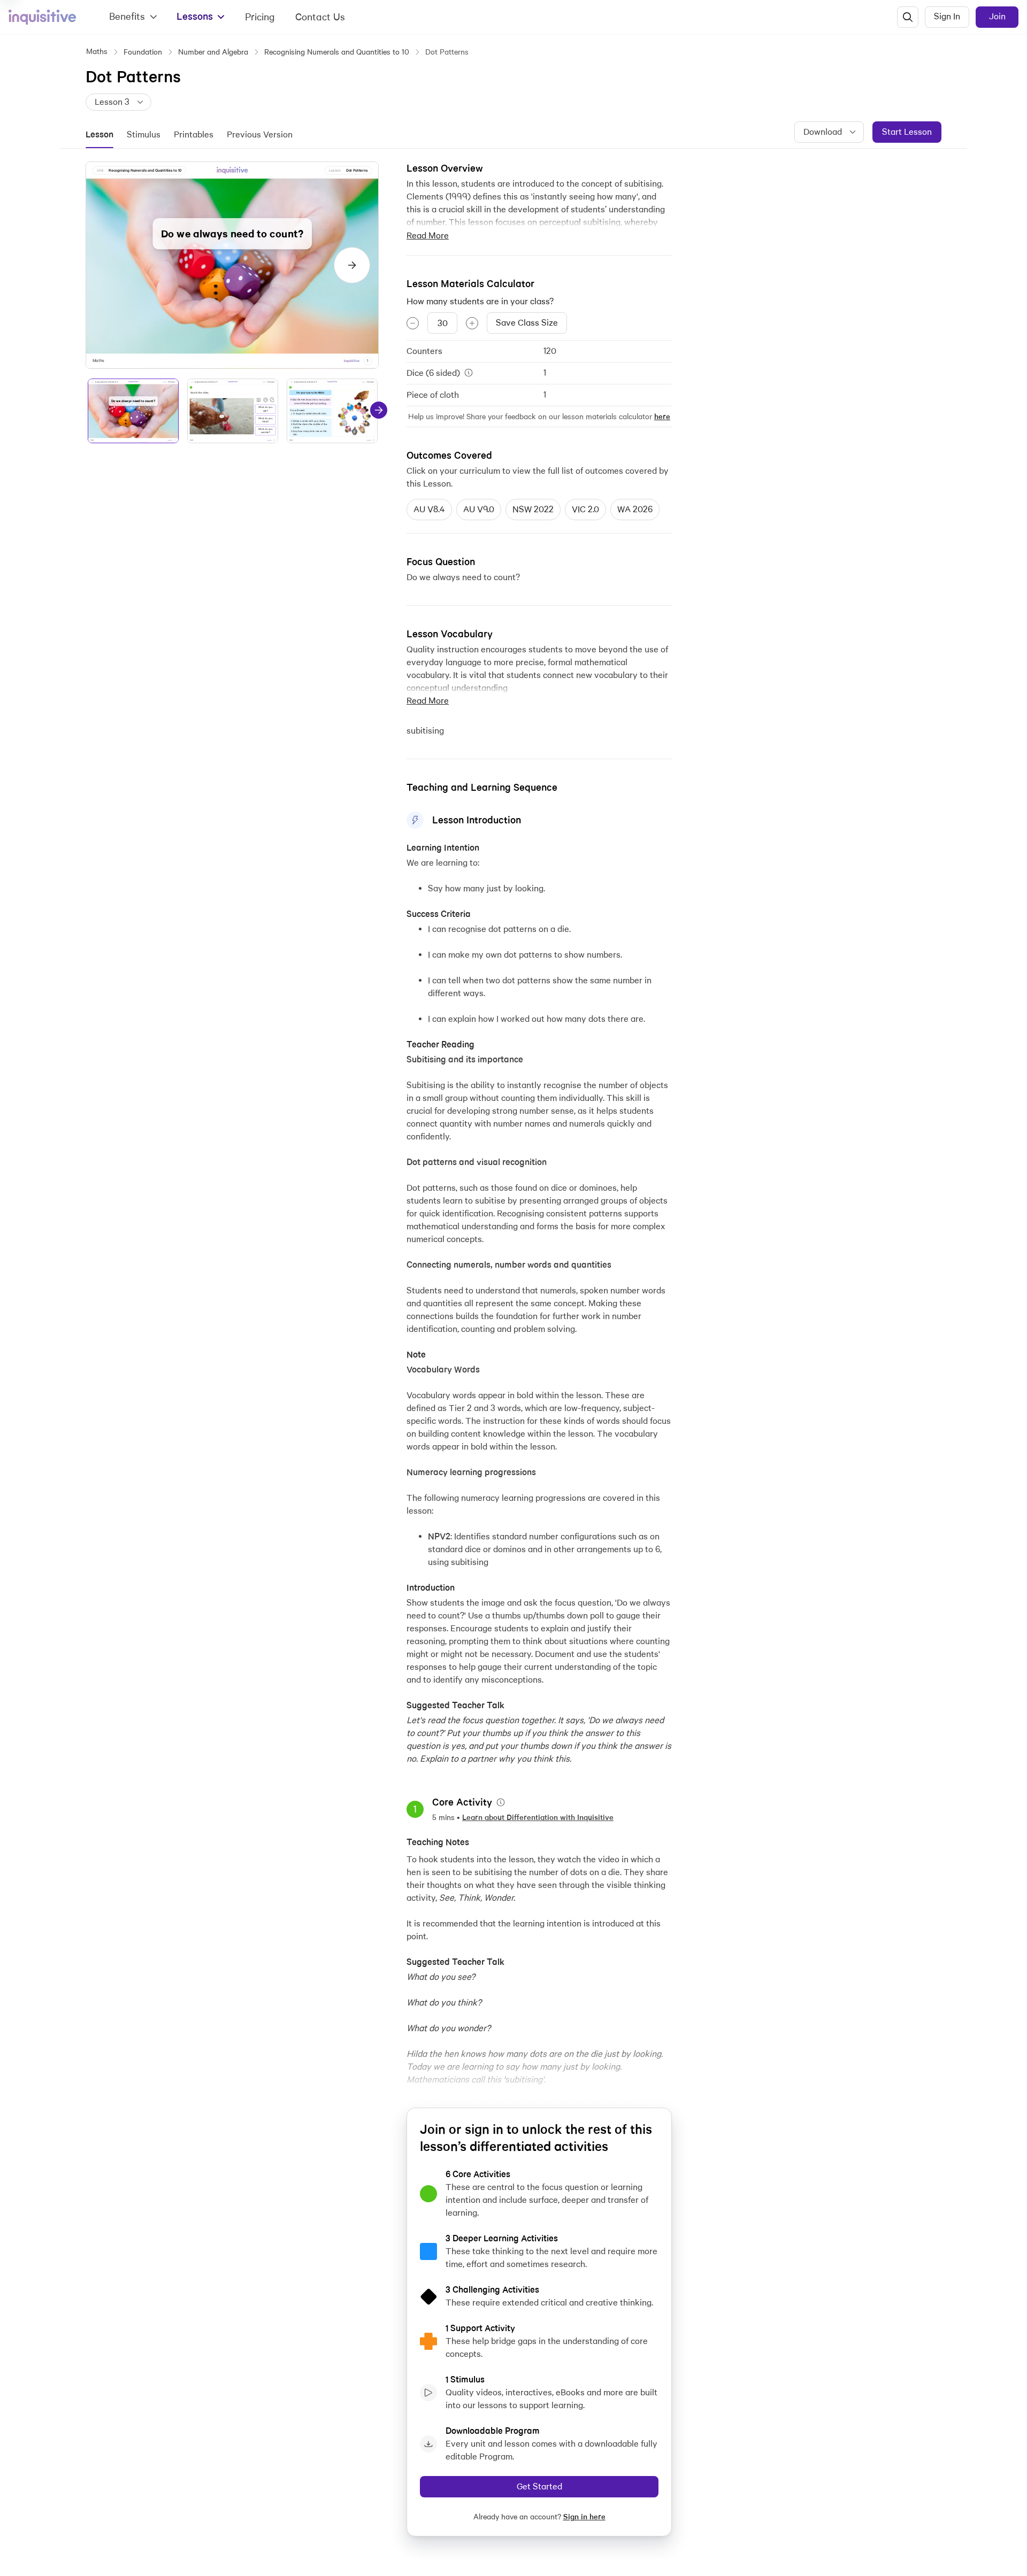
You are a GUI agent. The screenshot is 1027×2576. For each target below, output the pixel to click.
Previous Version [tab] (260, 134)
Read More (428, 236)
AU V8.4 (429, 509)
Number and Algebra (213, 52)
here (662, 417)
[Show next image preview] (352, 265)
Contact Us (320, 17)
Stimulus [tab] (144, 134)
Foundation (143, 52)
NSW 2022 (533, 509)
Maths (97, 51)
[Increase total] (472, 323)
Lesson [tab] (99, 134)
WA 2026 (635, 509)
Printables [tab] (194, 134)
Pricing (260, 17)
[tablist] (196, 135)
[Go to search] (908, 17)
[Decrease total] (413, 323)
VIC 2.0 (585, 509)
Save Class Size (527, 323)
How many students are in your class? (480, 301)
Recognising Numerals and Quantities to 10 (337, 52)
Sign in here (584, 2517)
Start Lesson (907, 132)
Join (997, 16)
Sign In (947, 16)
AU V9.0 (479, 509)
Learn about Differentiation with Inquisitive (538, 1817)
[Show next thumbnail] (379, 410)
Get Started (539, 2486)
